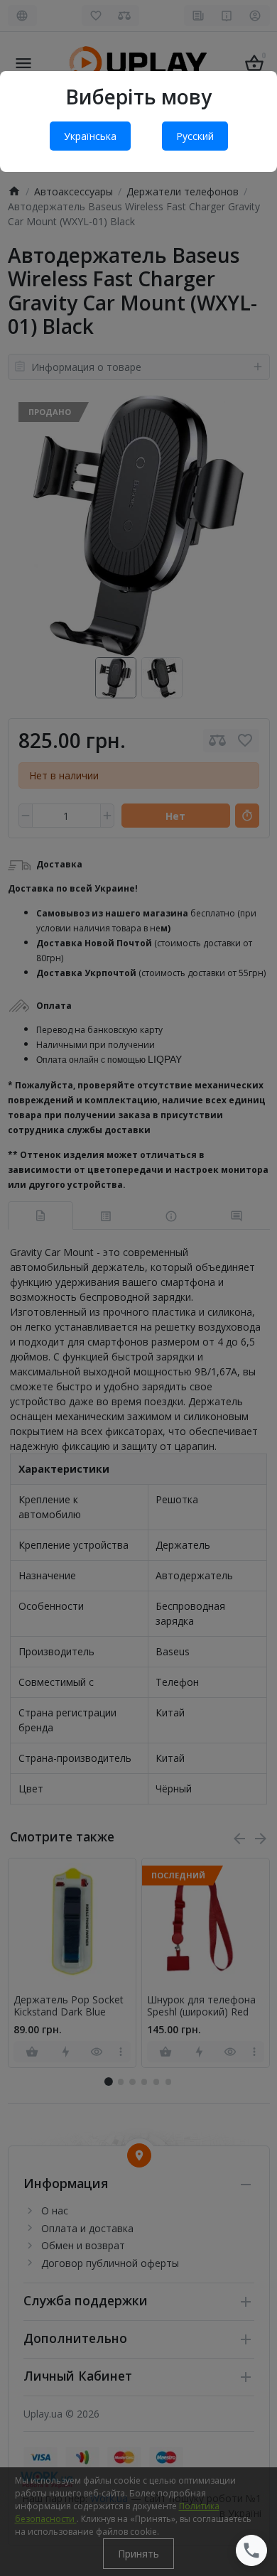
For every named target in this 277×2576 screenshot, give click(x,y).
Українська (90, 136)
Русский (195, 136)
